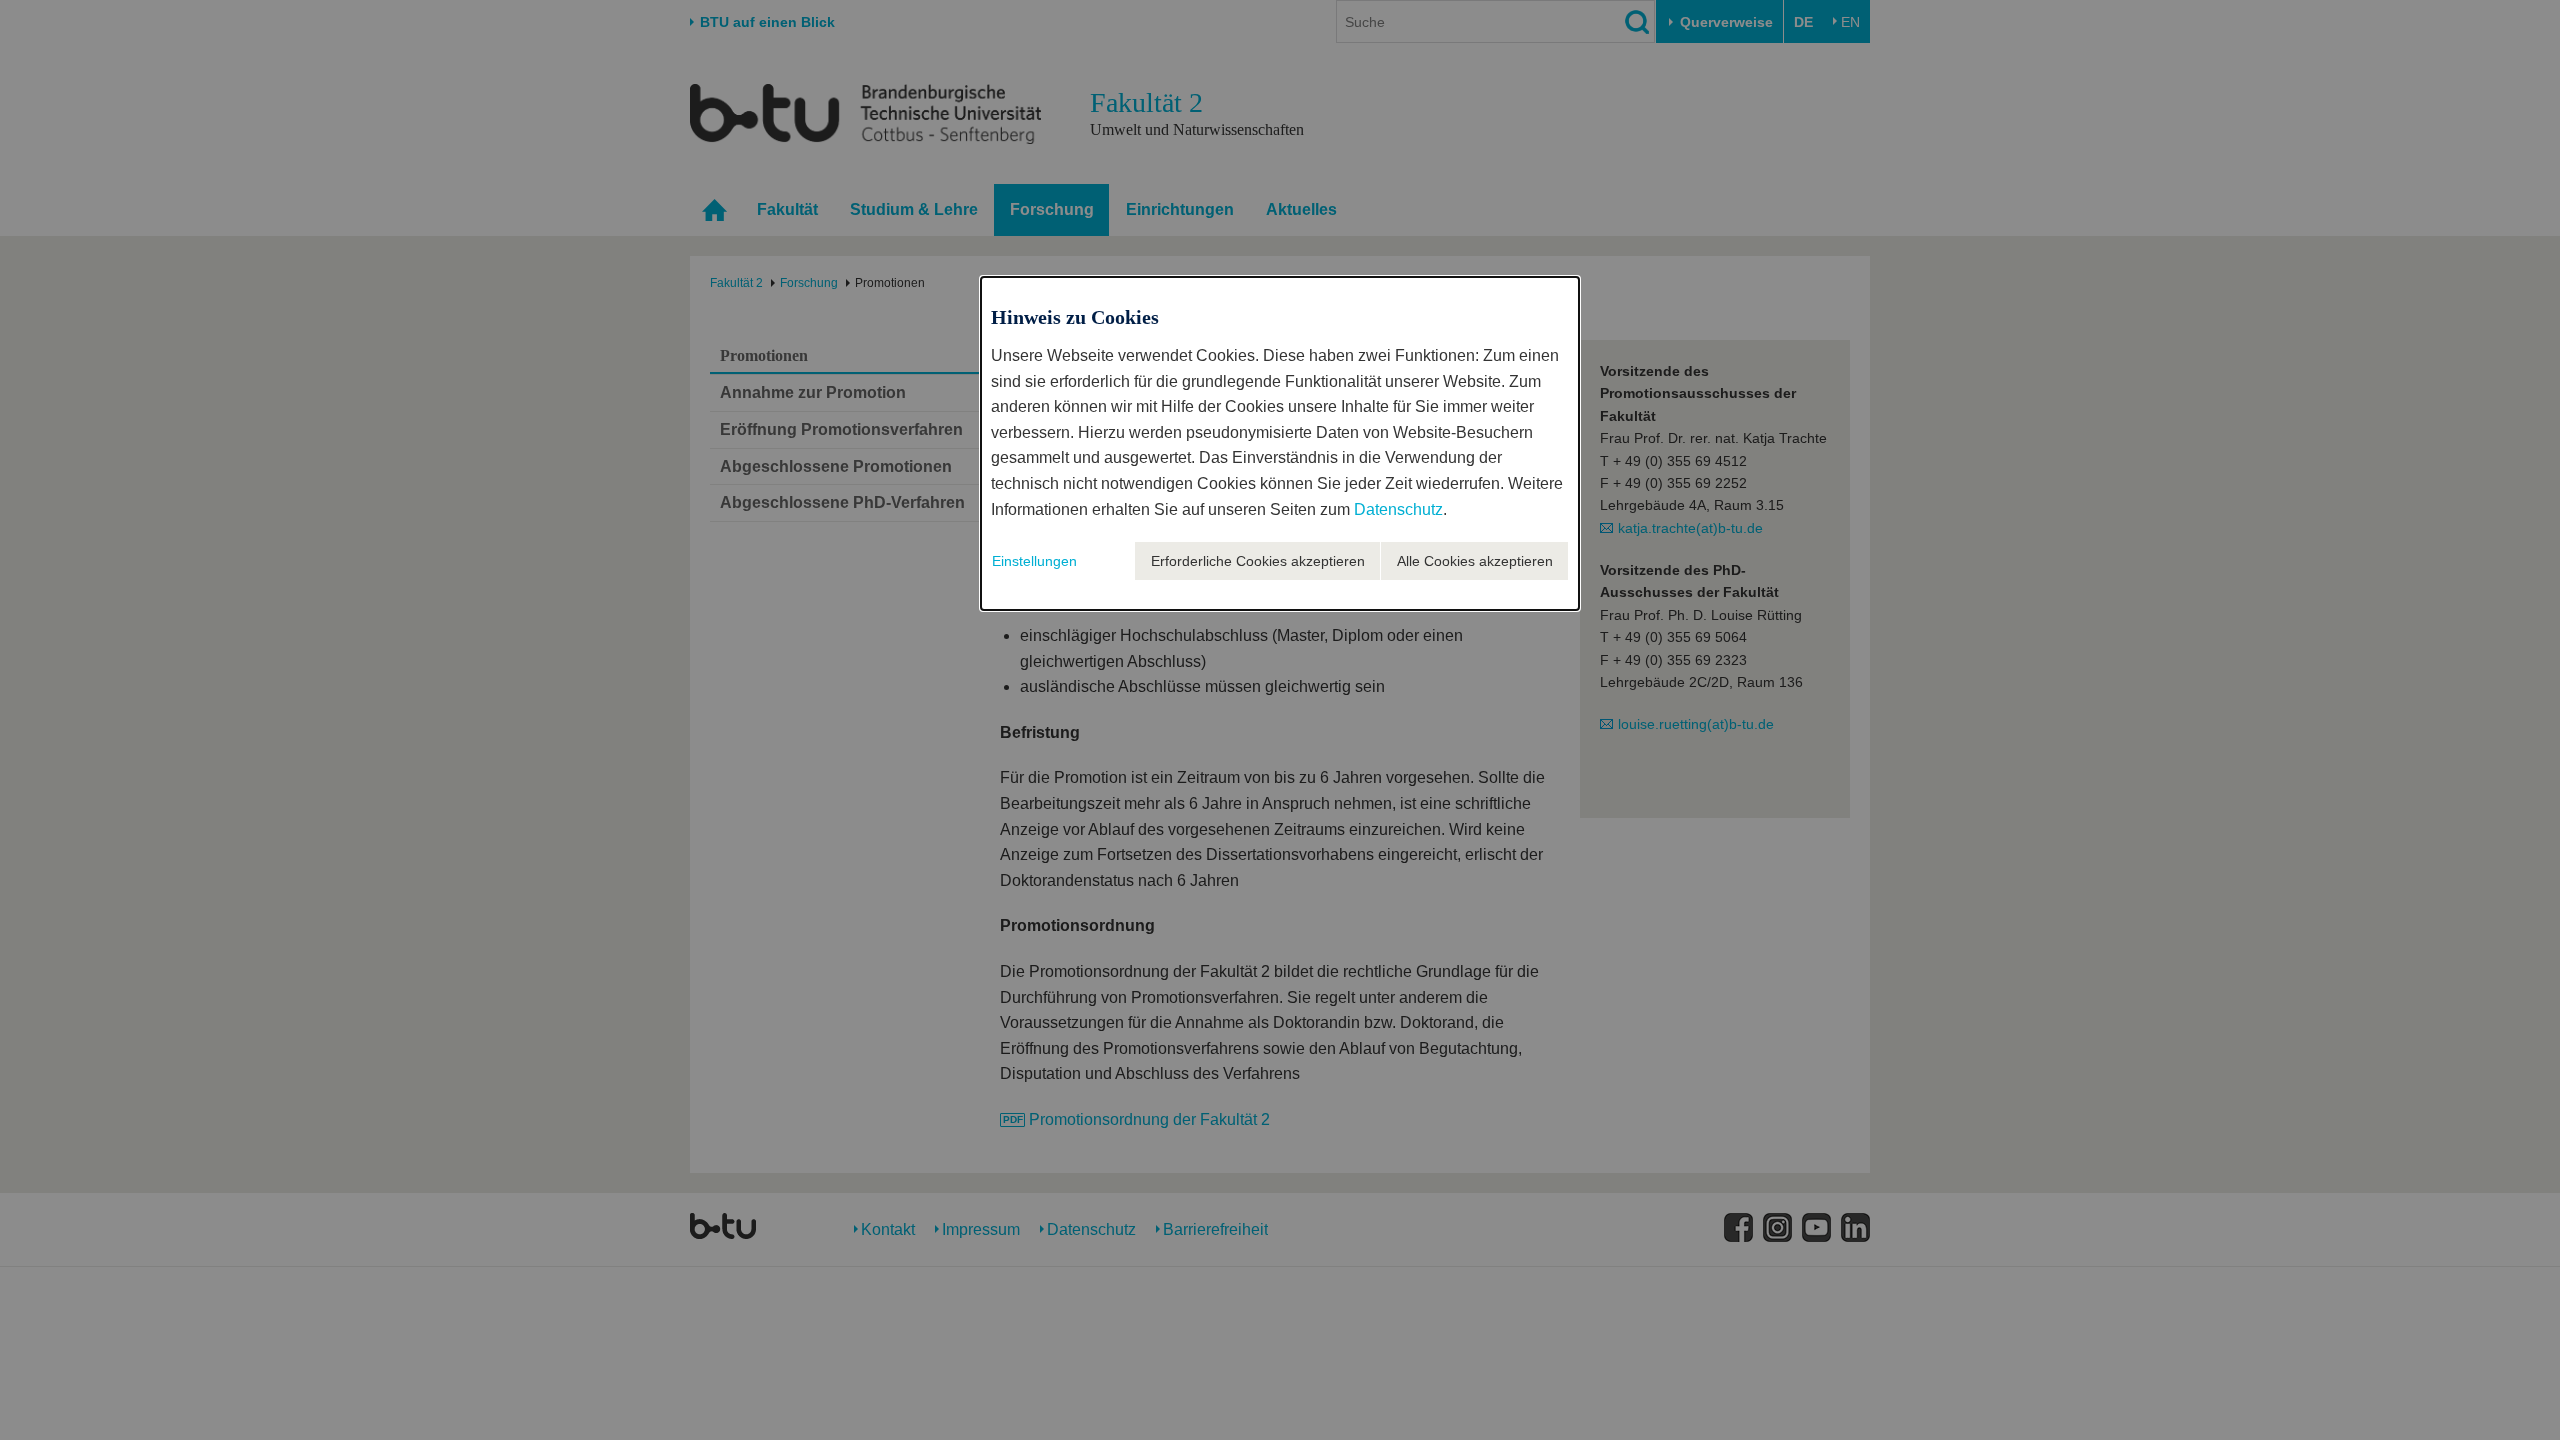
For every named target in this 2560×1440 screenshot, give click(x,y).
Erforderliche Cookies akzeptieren (1258, 561)
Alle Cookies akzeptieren (1475, 561)
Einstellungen (1034, 561)
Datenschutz (1398, 509)
